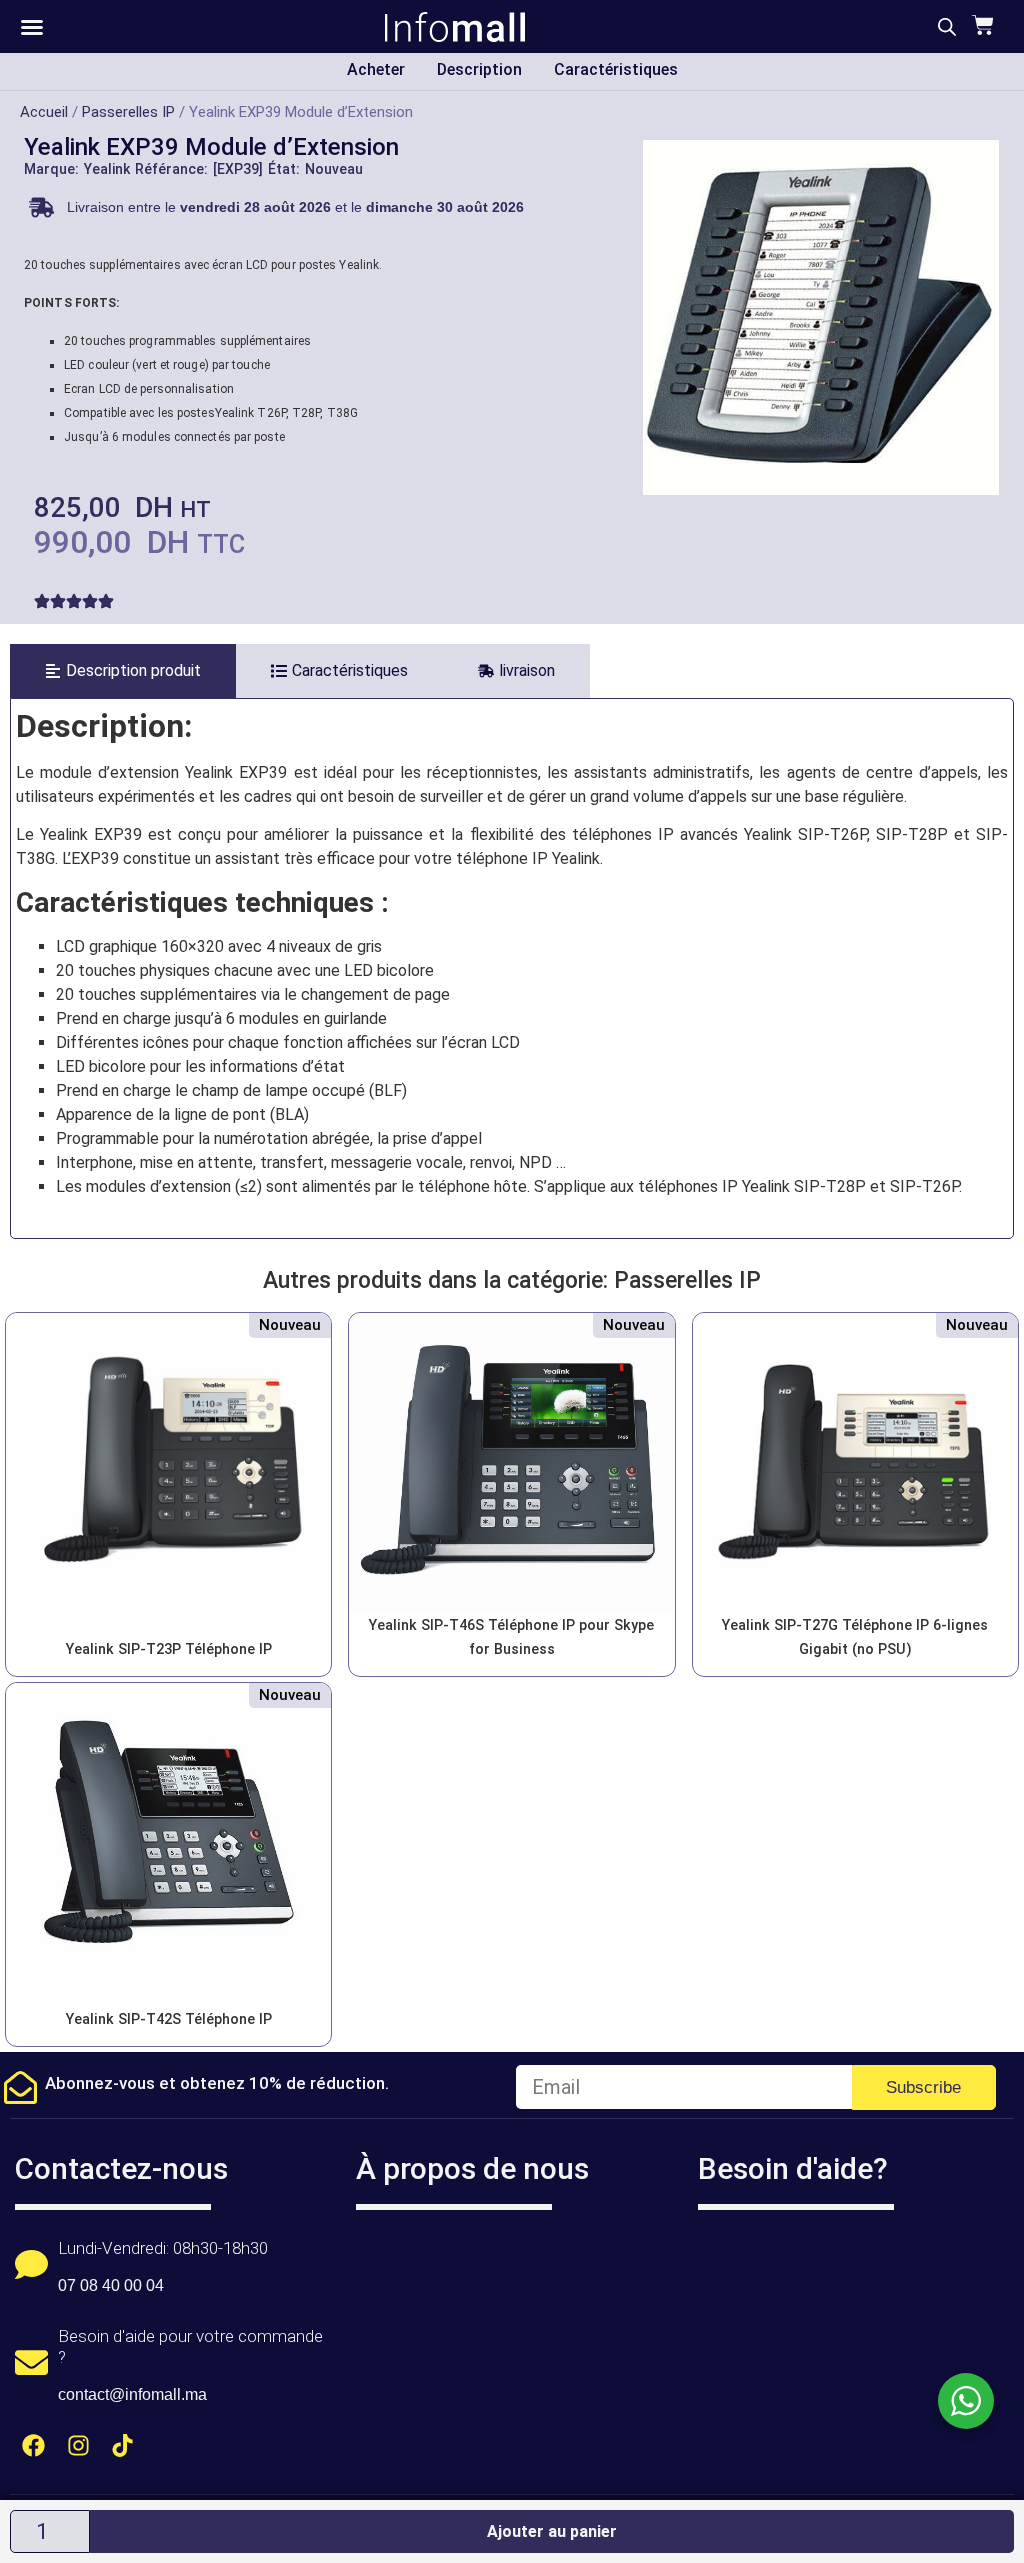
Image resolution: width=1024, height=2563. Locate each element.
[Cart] (980, 25)
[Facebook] (33, 2445)
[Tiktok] (123, 2445)
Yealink (107, 169)
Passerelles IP (128, 112)
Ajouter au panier (552, 2531)
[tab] (123, 671)
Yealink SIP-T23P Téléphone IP (169, 1649)
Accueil (44, 112)
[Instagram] (78, 2445)
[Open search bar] (947, 27)
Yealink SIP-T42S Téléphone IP (169, 2019)
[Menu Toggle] (32, 27)
